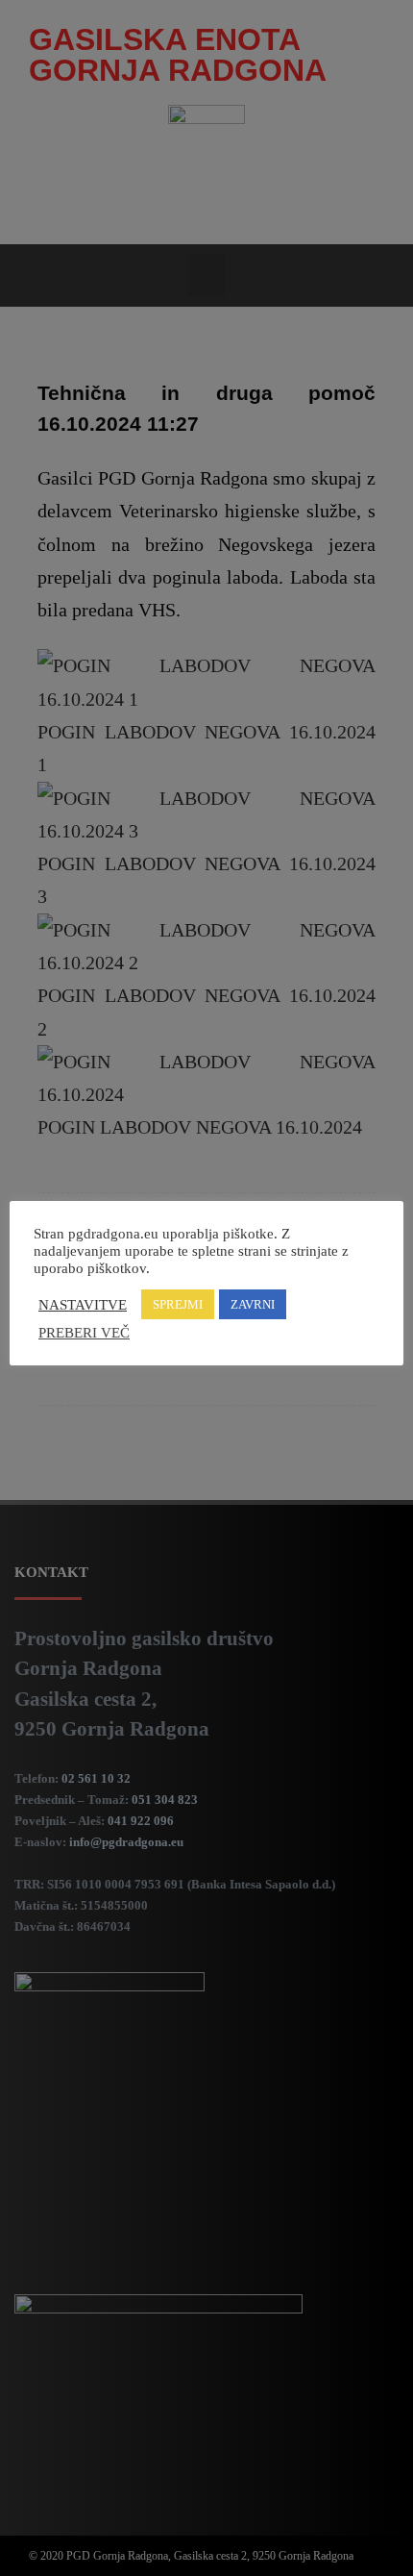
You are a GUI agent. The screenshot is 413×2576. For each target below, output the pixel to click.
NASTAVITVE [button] (83, 1305)
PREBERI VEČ (84, 1333)
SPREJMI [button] (178, 1304)
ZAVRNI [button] (253, 1304)
